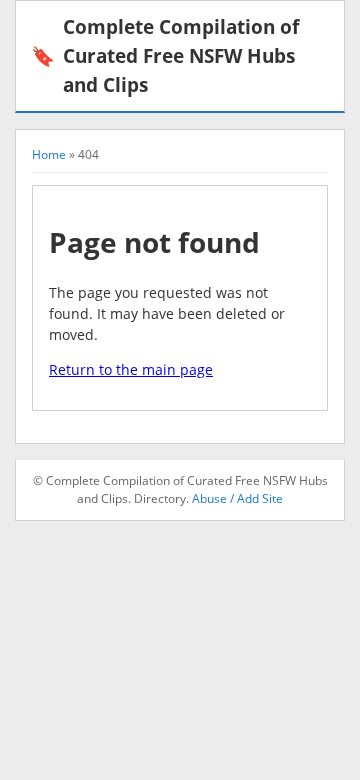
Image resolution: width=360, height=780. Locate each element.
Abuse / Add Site (237, 498)
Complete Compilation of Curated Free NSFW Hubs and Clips (165, 55)
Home (49, 154)
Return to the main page (131, 369)
